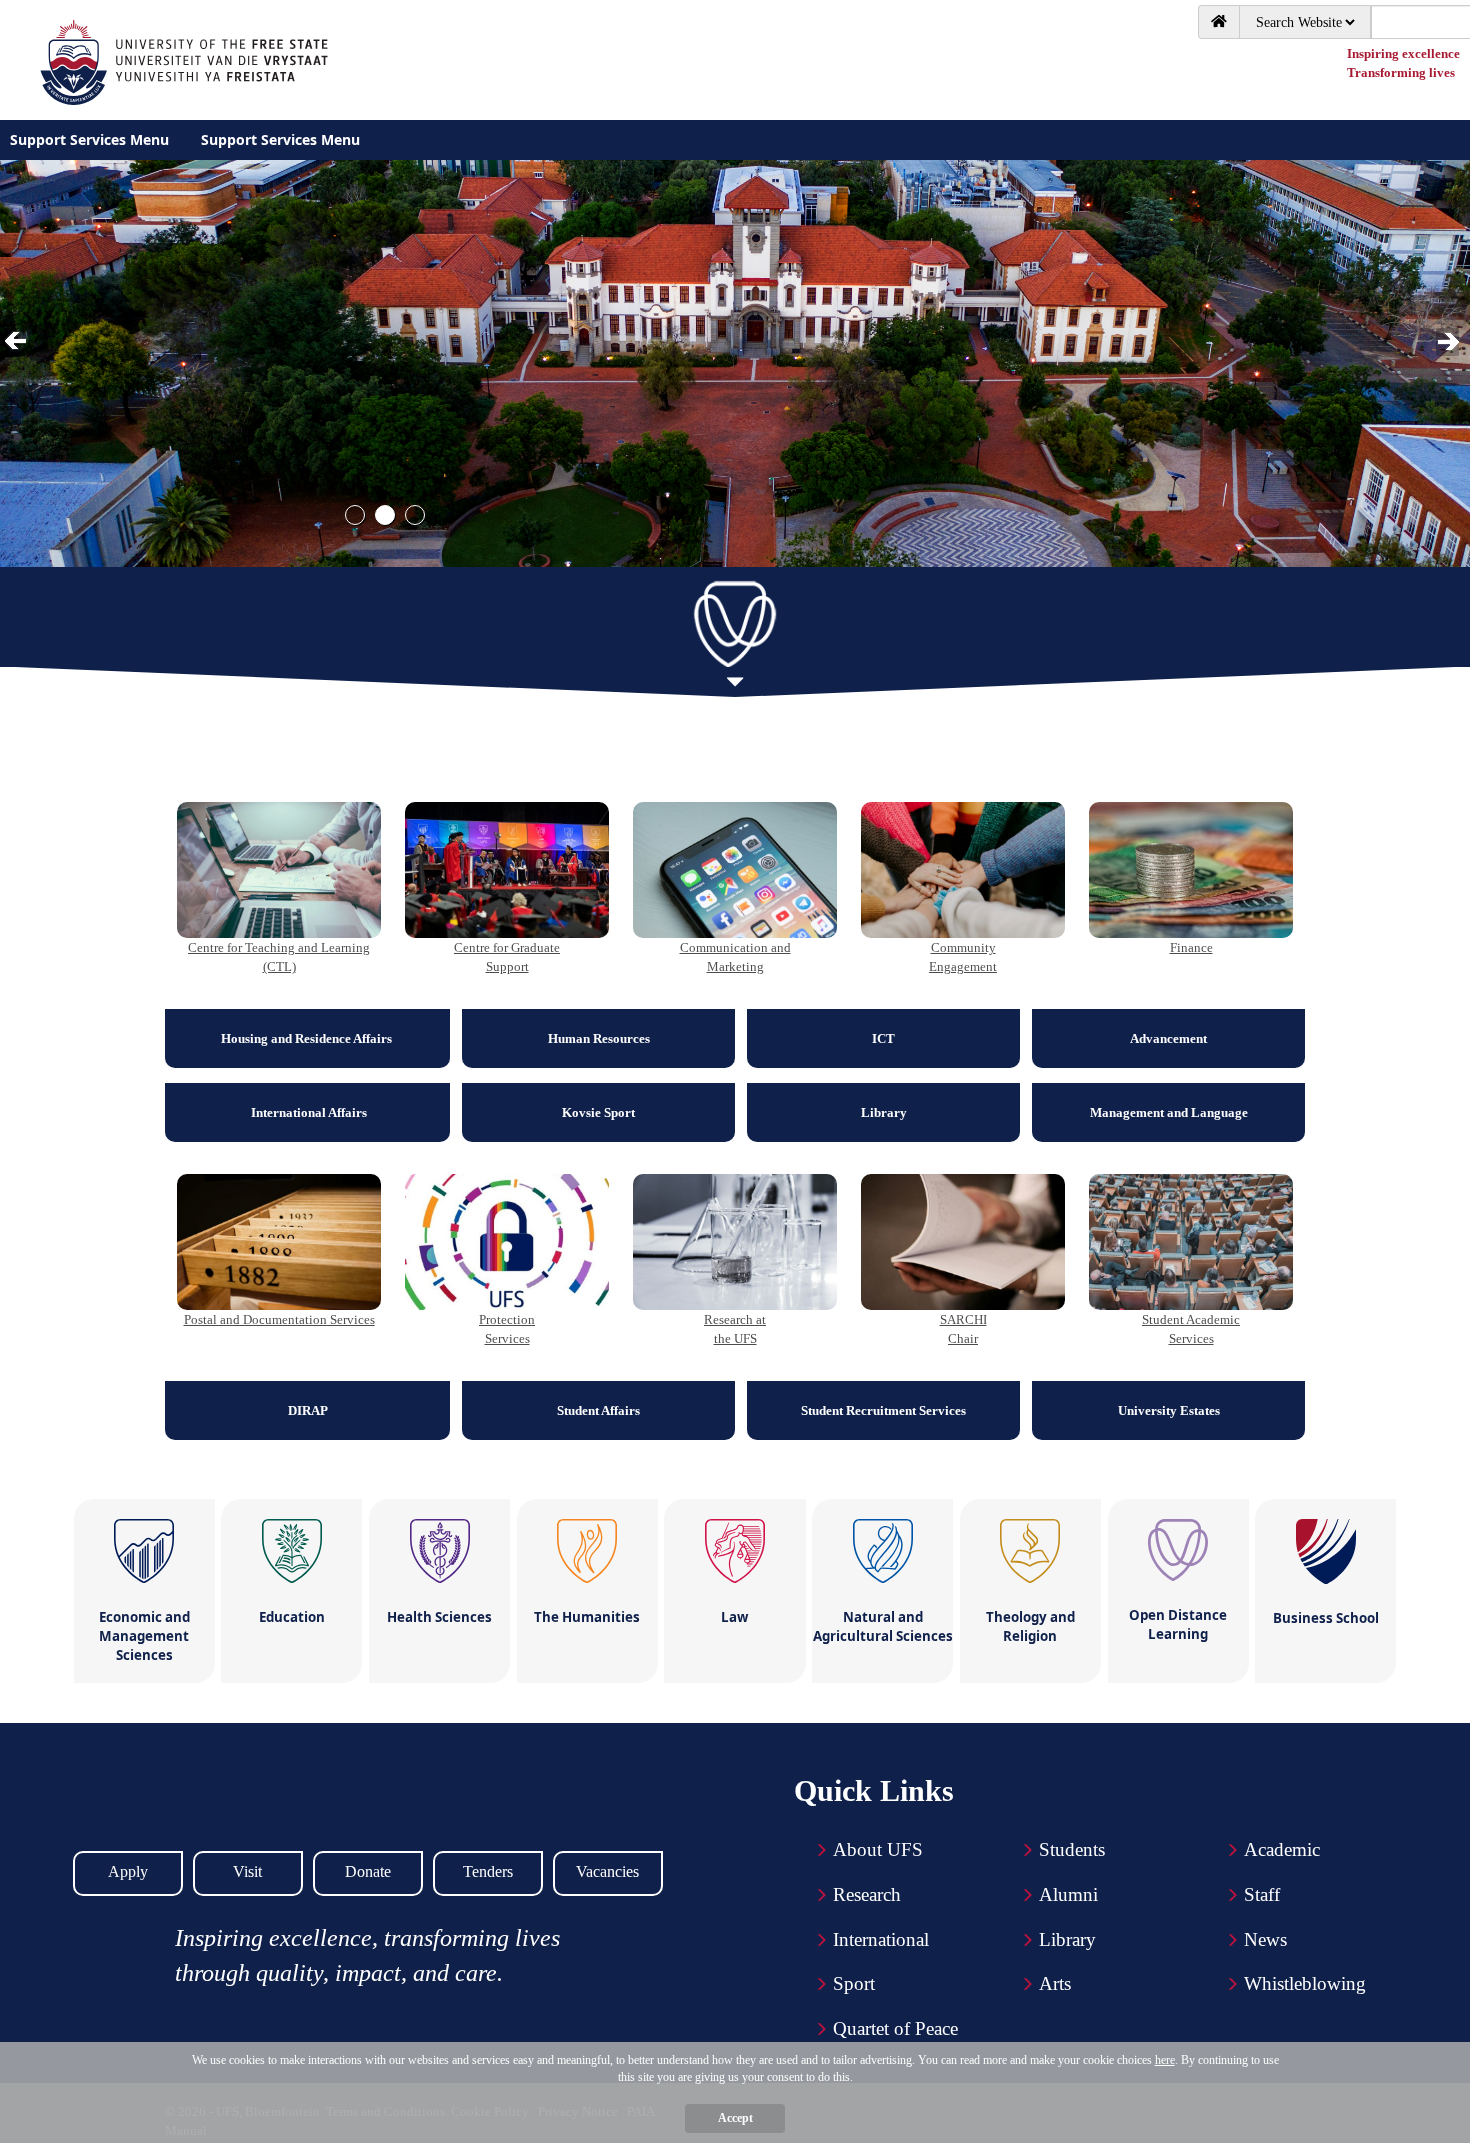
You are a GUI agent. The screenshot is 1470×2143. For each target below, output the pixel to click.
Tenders (488, 1871)
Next (1450, 342)
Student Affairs (598, 1410)
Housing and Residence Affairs (308, 1038)
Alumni (1068, 1894)
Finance (1191, 947)
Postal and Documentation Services (279, 1319)
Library (884, 1112)
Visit (247, 1871)
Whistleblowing (1305, 1983)
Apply (128, 1871)
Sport (854, 1983)
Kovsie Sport (598, 1112)
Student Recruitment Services (883, 1410)
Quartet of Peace (895, 2028)
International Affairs (307, 1112)
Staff (1262, 1894)
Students (1072, 1849)
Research (867, 1894)
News (1265, 1939)
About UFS (878, 1849)
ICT (883, 1038)
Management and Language (1169, 1112)
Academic (1282, 1849)
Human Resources (599, 1038)
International (881, 1939)
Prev (19, 342)
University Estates (1169, 1410)
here (1165, 2060)
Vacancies (607, 1871)
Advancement (1168, 1038)
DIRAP (308, 1410)
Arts (1055, 1983)
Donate (368, 1871)
